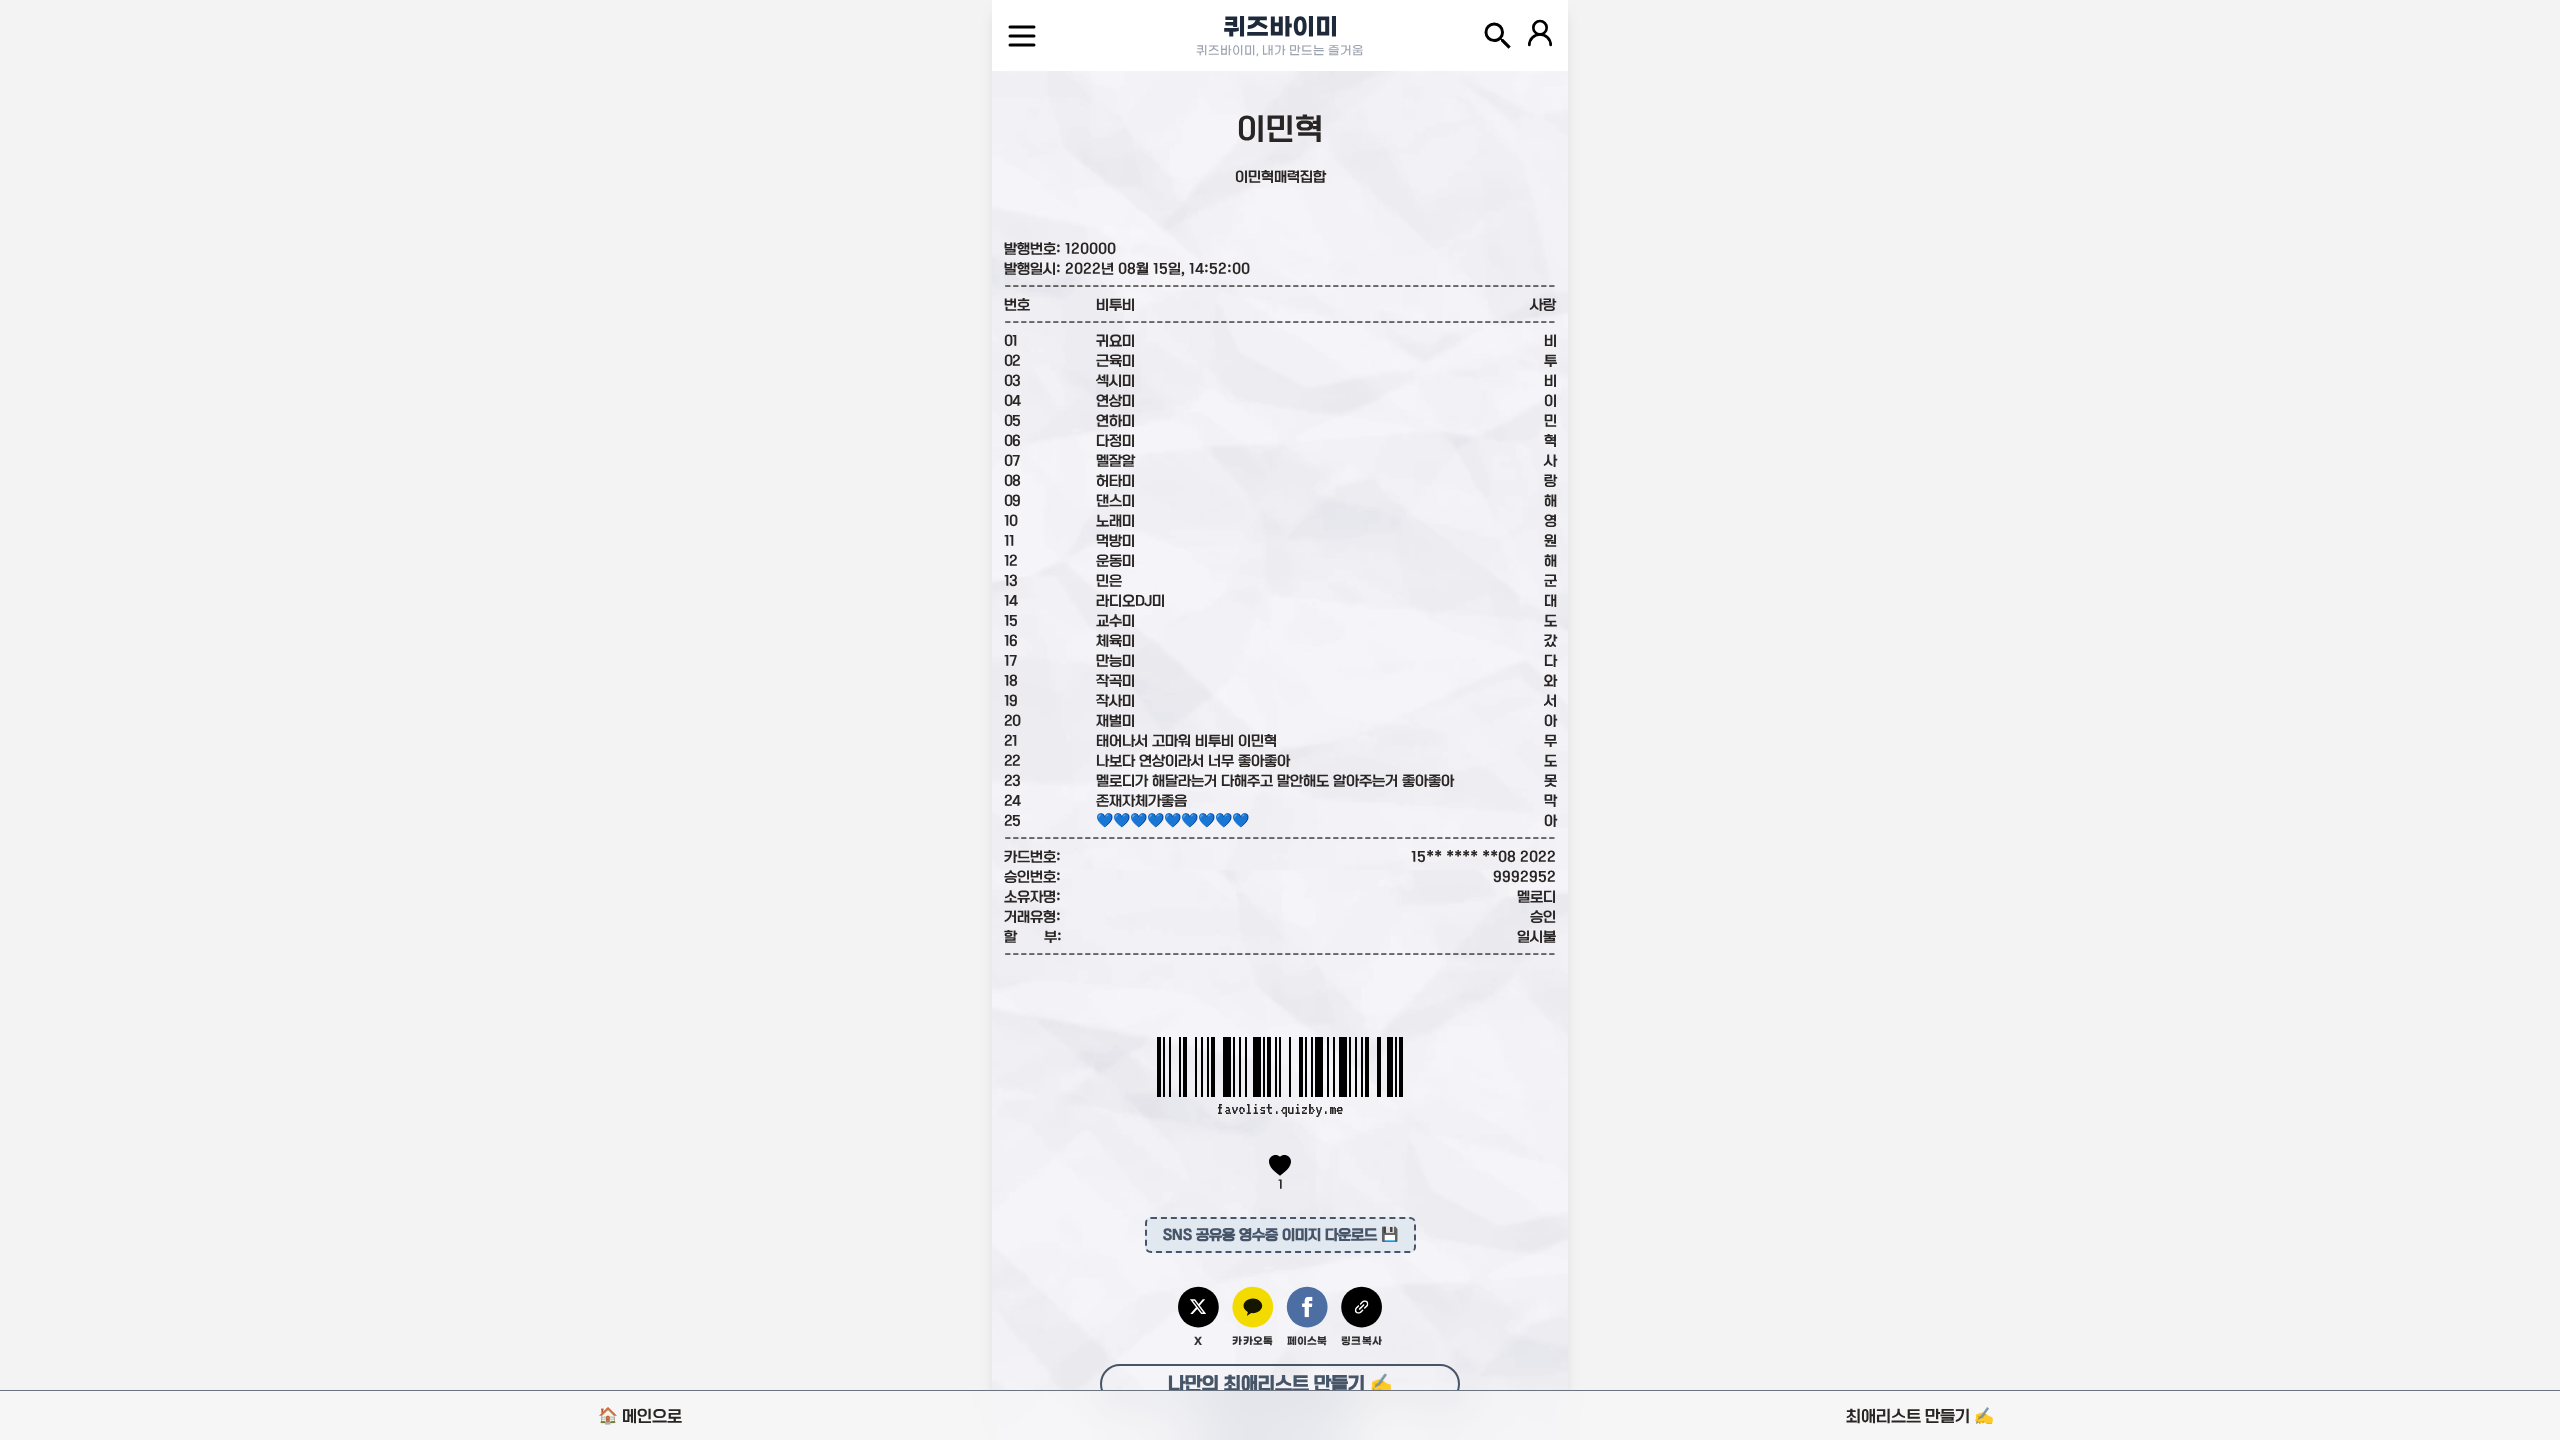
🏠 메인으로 (640, 1416)
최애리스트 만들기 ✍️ (1920, 1416)
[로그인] (1540, 36)
